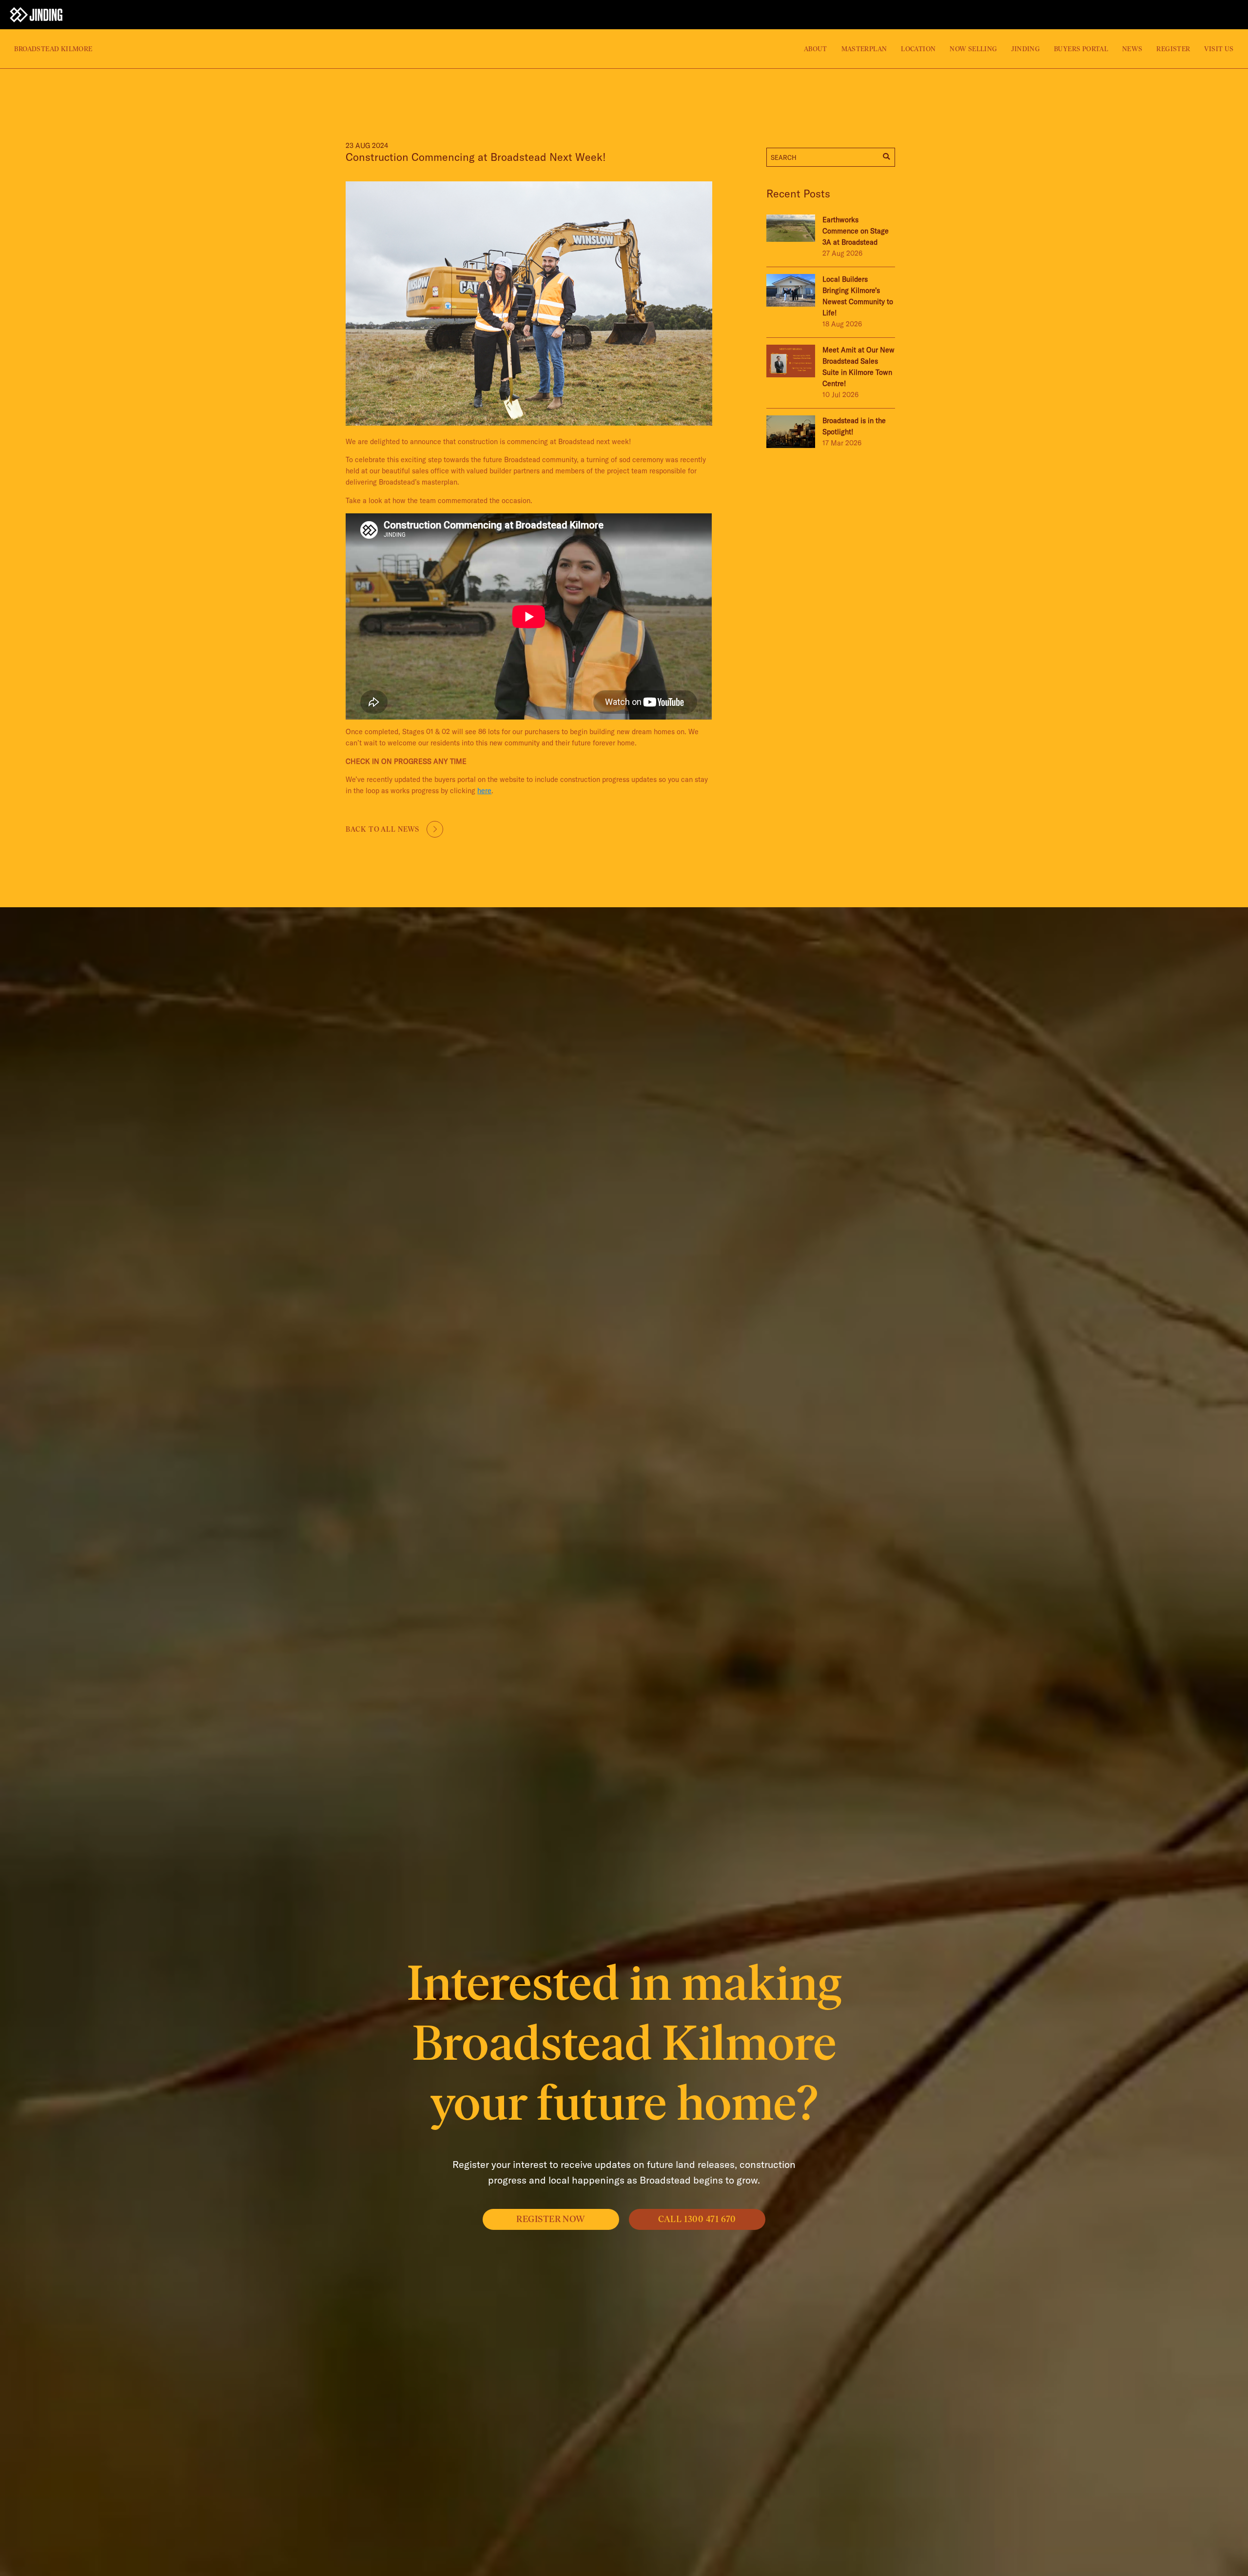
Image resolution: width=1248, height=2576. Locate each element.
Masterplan (864, 49)
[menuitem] (402, 49)
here (484, 791)
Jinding (1025, 49)
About (816, 49)
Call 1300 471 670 (697, 2219)
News (1132, 49)
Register (1173, 49)
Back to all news (382, 829)
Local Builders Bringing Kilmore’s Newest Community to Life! (858, 296)
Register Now (551, 2219)
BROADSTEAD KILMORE (53, 49)
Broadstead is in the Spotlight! (854, 426)
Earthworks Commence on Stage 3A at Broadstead (856, 231)
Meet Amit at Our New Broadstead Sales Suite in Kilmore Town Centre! (858, 367)
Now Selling (973, 49)
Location (918, 49)
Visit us (1219, 49)
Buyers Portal (1081, 49)
